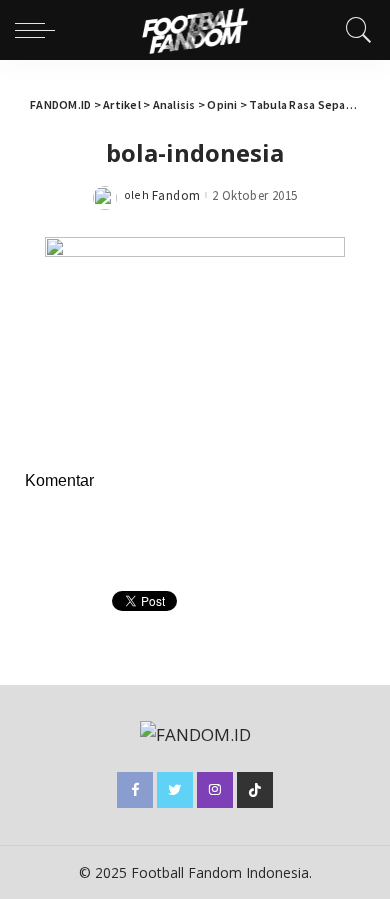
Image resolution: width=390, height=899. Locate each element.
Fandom (176, 195)
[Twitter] (175, 790)
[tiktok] (255, 790)
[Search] (354, 30)
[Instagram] (215, 790)
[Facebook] (135, 790)
